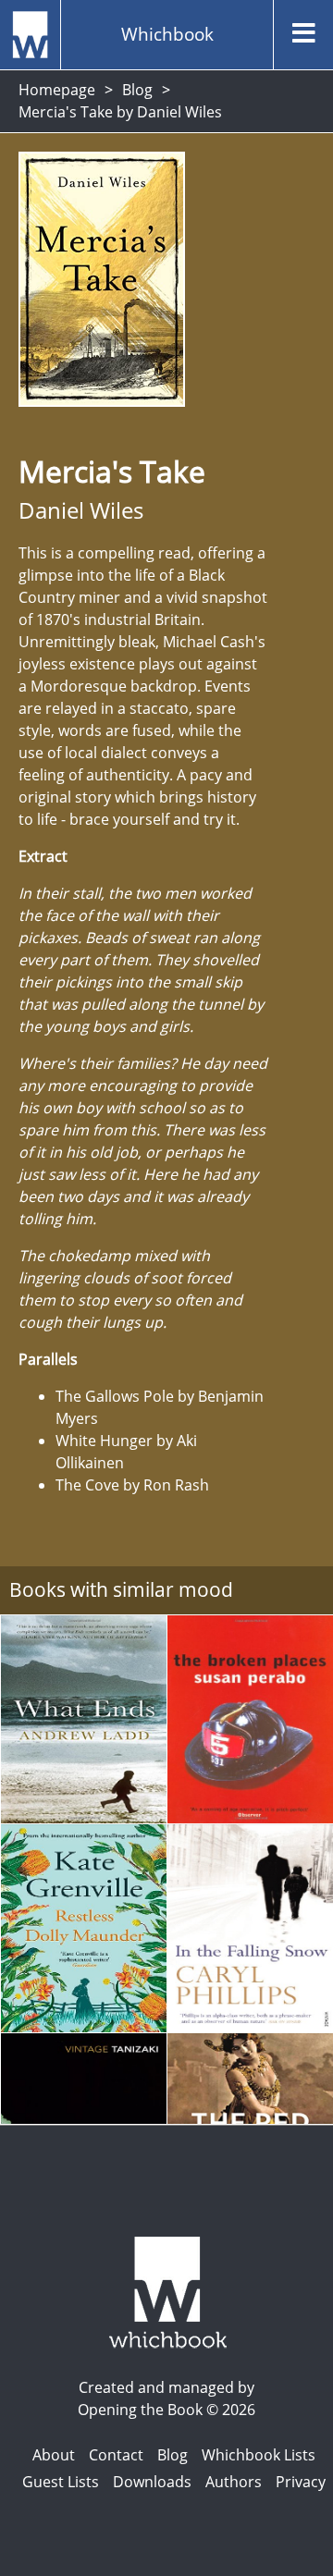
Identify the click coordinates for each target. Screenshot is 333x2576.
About (54, 2455)
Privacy (301, 2482)
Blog (137, 90)
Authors (234, 2482)
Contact (116, 2455)
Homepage (57, 90)
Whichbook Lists (259, 2455)
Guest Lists (61, 2482)
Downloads (152, 2482)
